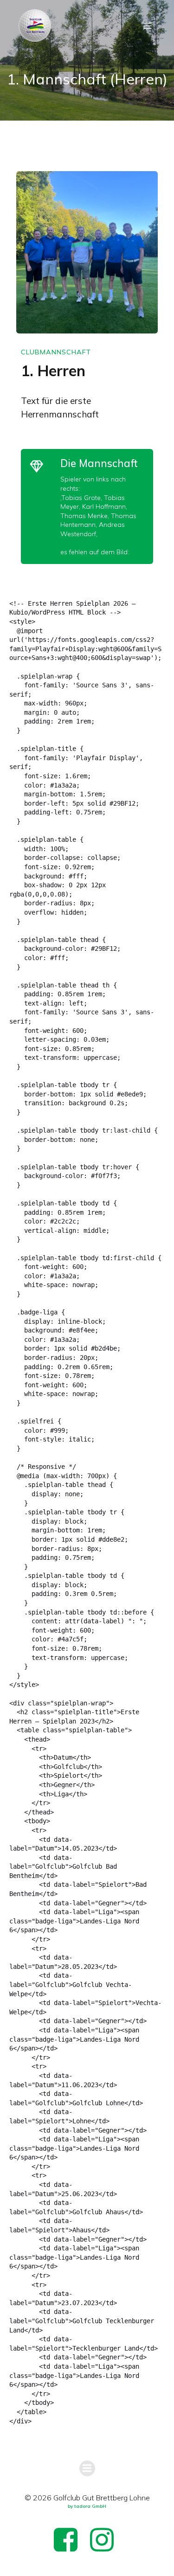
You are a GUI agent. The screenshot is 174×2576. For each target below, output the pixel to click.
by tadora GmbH (87, 2506)
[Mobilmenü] (148, 26)
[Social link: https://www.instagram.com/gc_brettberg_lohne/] (105, 2541)
